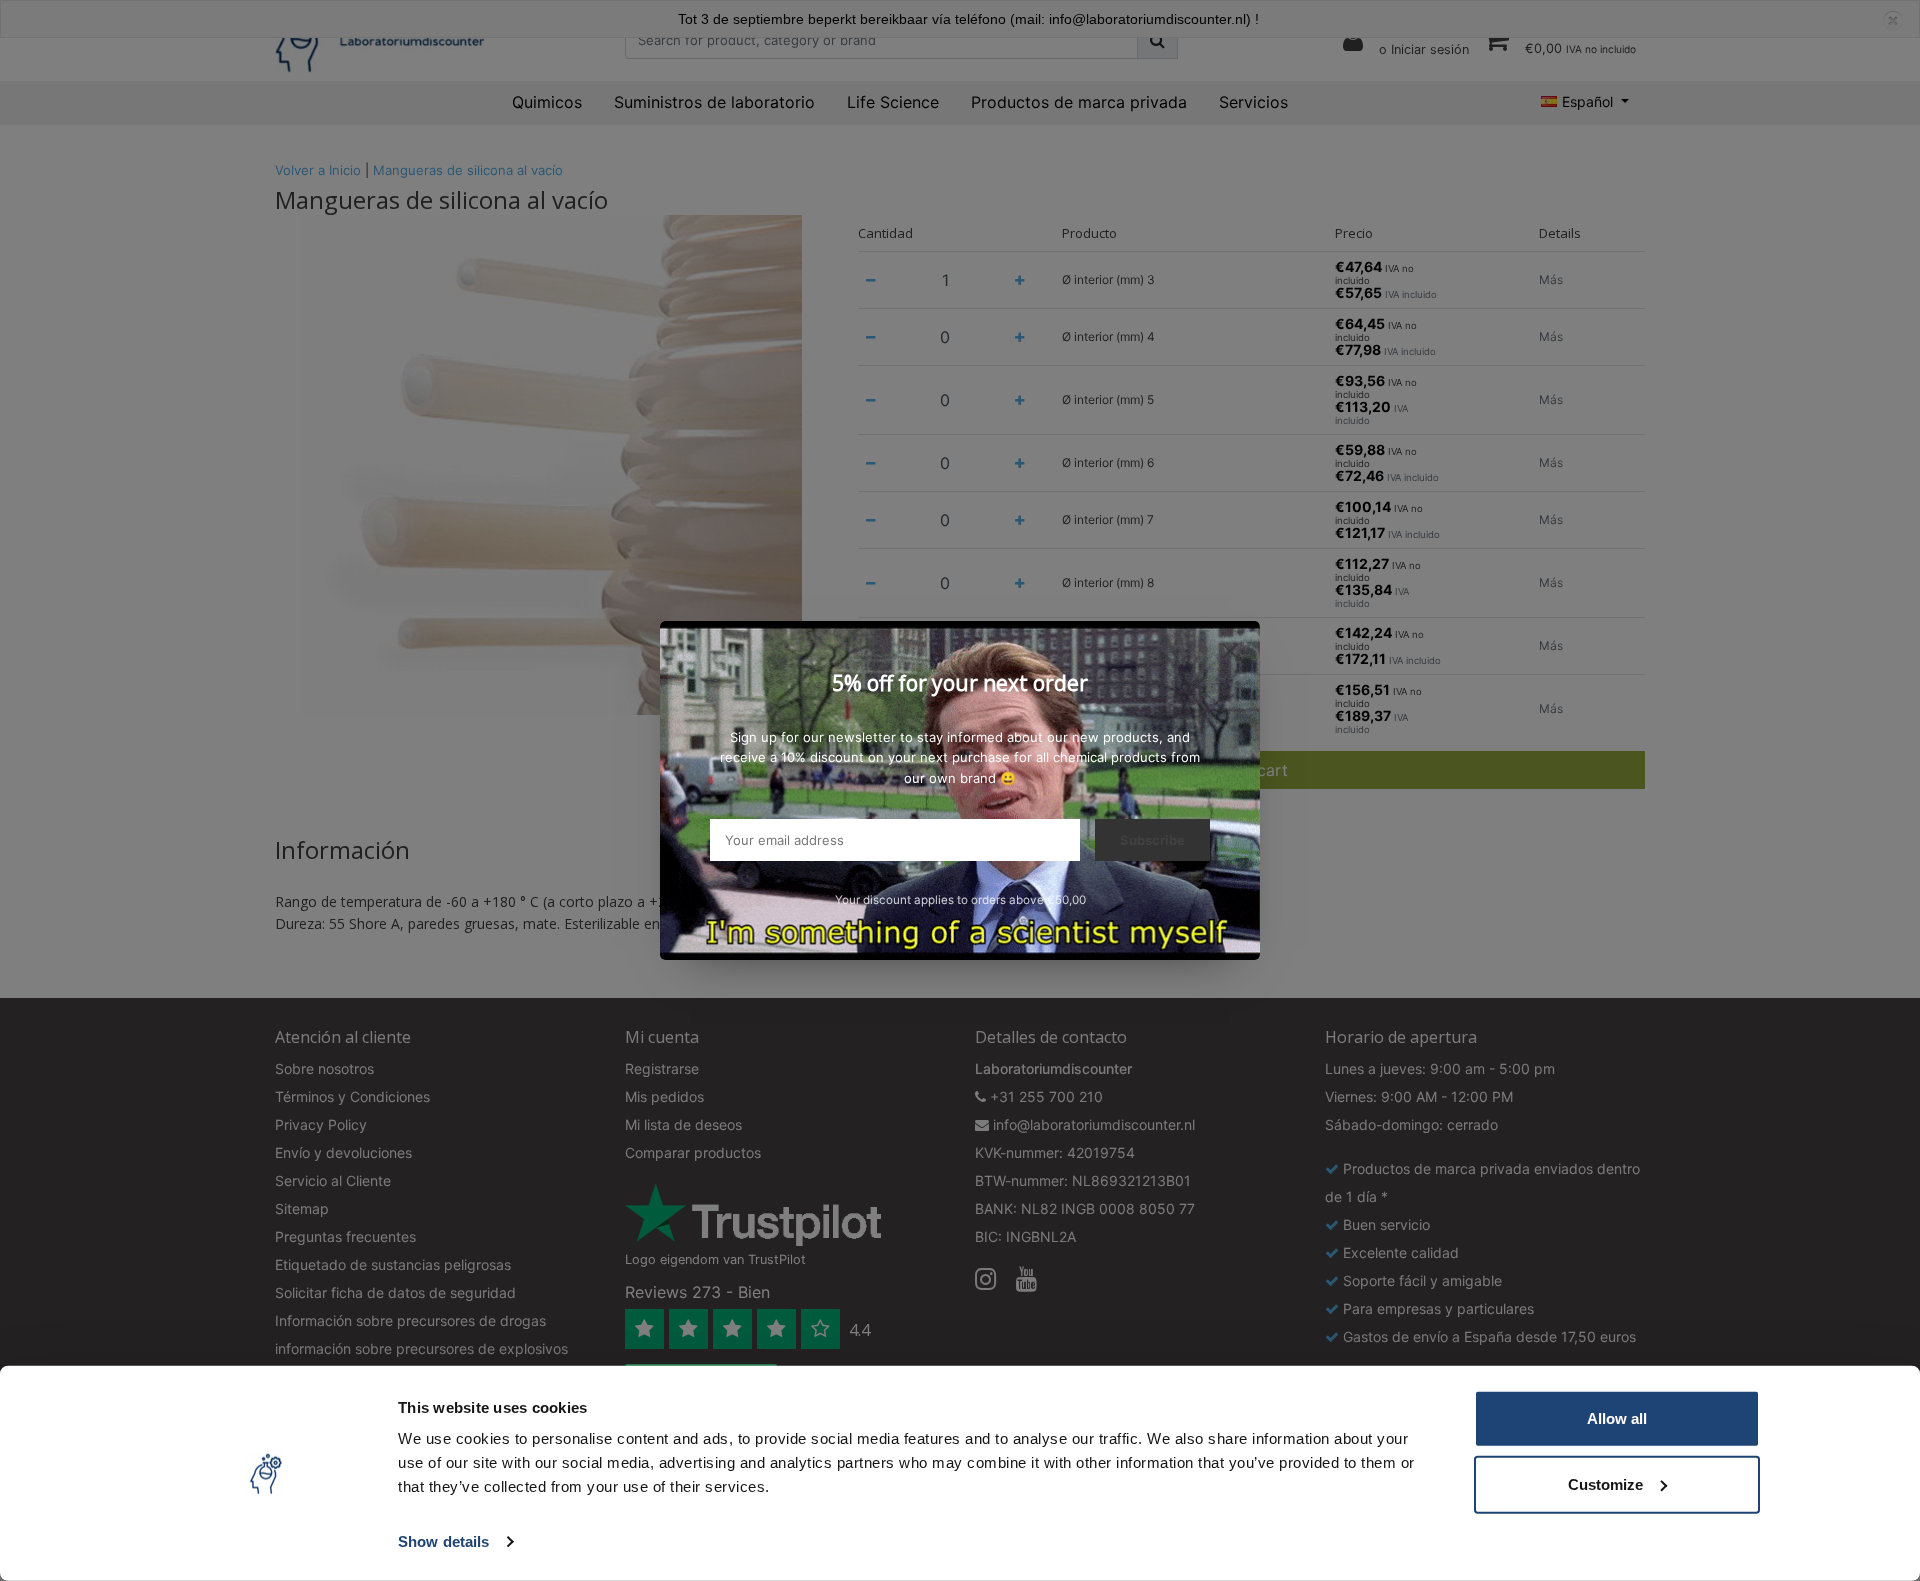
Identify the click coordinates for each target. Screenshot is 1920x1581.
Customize (1605, 1483)
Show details (443, 1541)
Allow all (1617, 1418)
